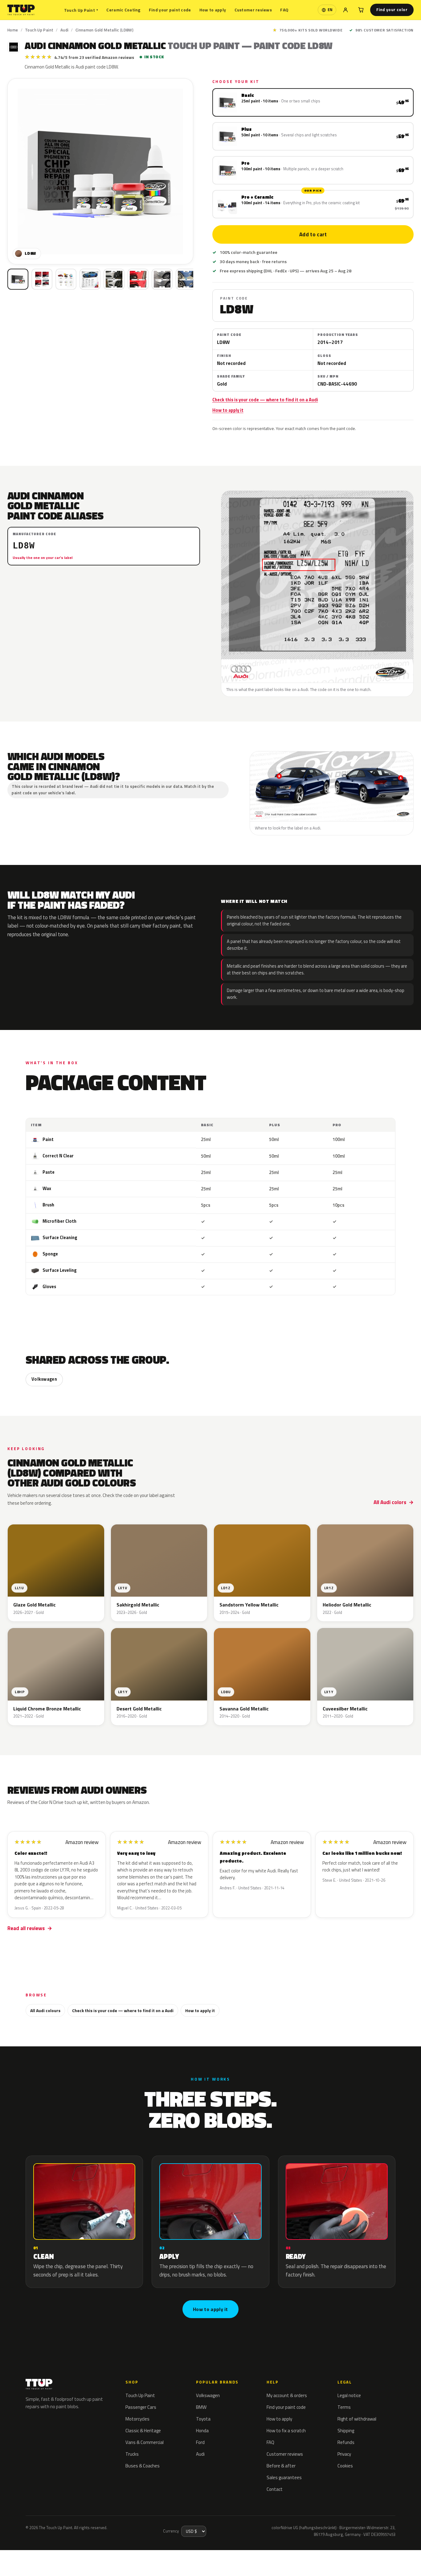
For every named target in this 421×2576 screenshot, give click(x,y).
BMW (201, 2407)
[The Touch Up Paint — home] (21, 10)
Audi (65, 30)
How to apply (213, 10)
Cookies (345, 2466)
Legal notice (349, 2395)
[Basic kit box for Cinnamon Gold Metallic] (18, 279)
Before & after (281, 2466)
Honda (202, 2431)
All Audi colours (45, 2010)
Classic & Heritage (143, 2431)
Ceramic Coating (123, 10)
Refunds (346, 2442)
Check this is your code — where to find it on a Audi (265, 400)
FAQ (284, 10)
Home (13, 30)
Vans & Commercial (145, 2442)
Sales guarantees (284, 2477)
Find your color (392, 10)
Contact (275, 2489)
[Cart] (361, 10)
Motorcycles (137, 2419)
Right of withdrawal (357, 2419)
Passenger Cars (141, 2407)
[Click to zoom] (100, 171)
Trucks (132, 2454)
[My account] (345, 10)
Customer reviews (253, 10)
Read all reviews (26, 1928)
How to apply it (228, 410)
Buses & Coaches (143, 2466)
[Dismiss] (93, 2556)
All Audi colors (390, 1502)
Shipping (346, 2431)
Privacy (344, 2454)
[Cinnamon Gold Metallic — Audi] (42, 279)
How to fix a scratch (286, 2431)
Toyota (203, 2419)
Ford (200, 2442)
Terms (344, 2407)
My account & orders (287, 2395)
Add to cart (313, 234)
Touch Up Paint (81, 10)
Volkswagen (44, 1379)
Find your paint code (170, 10)
